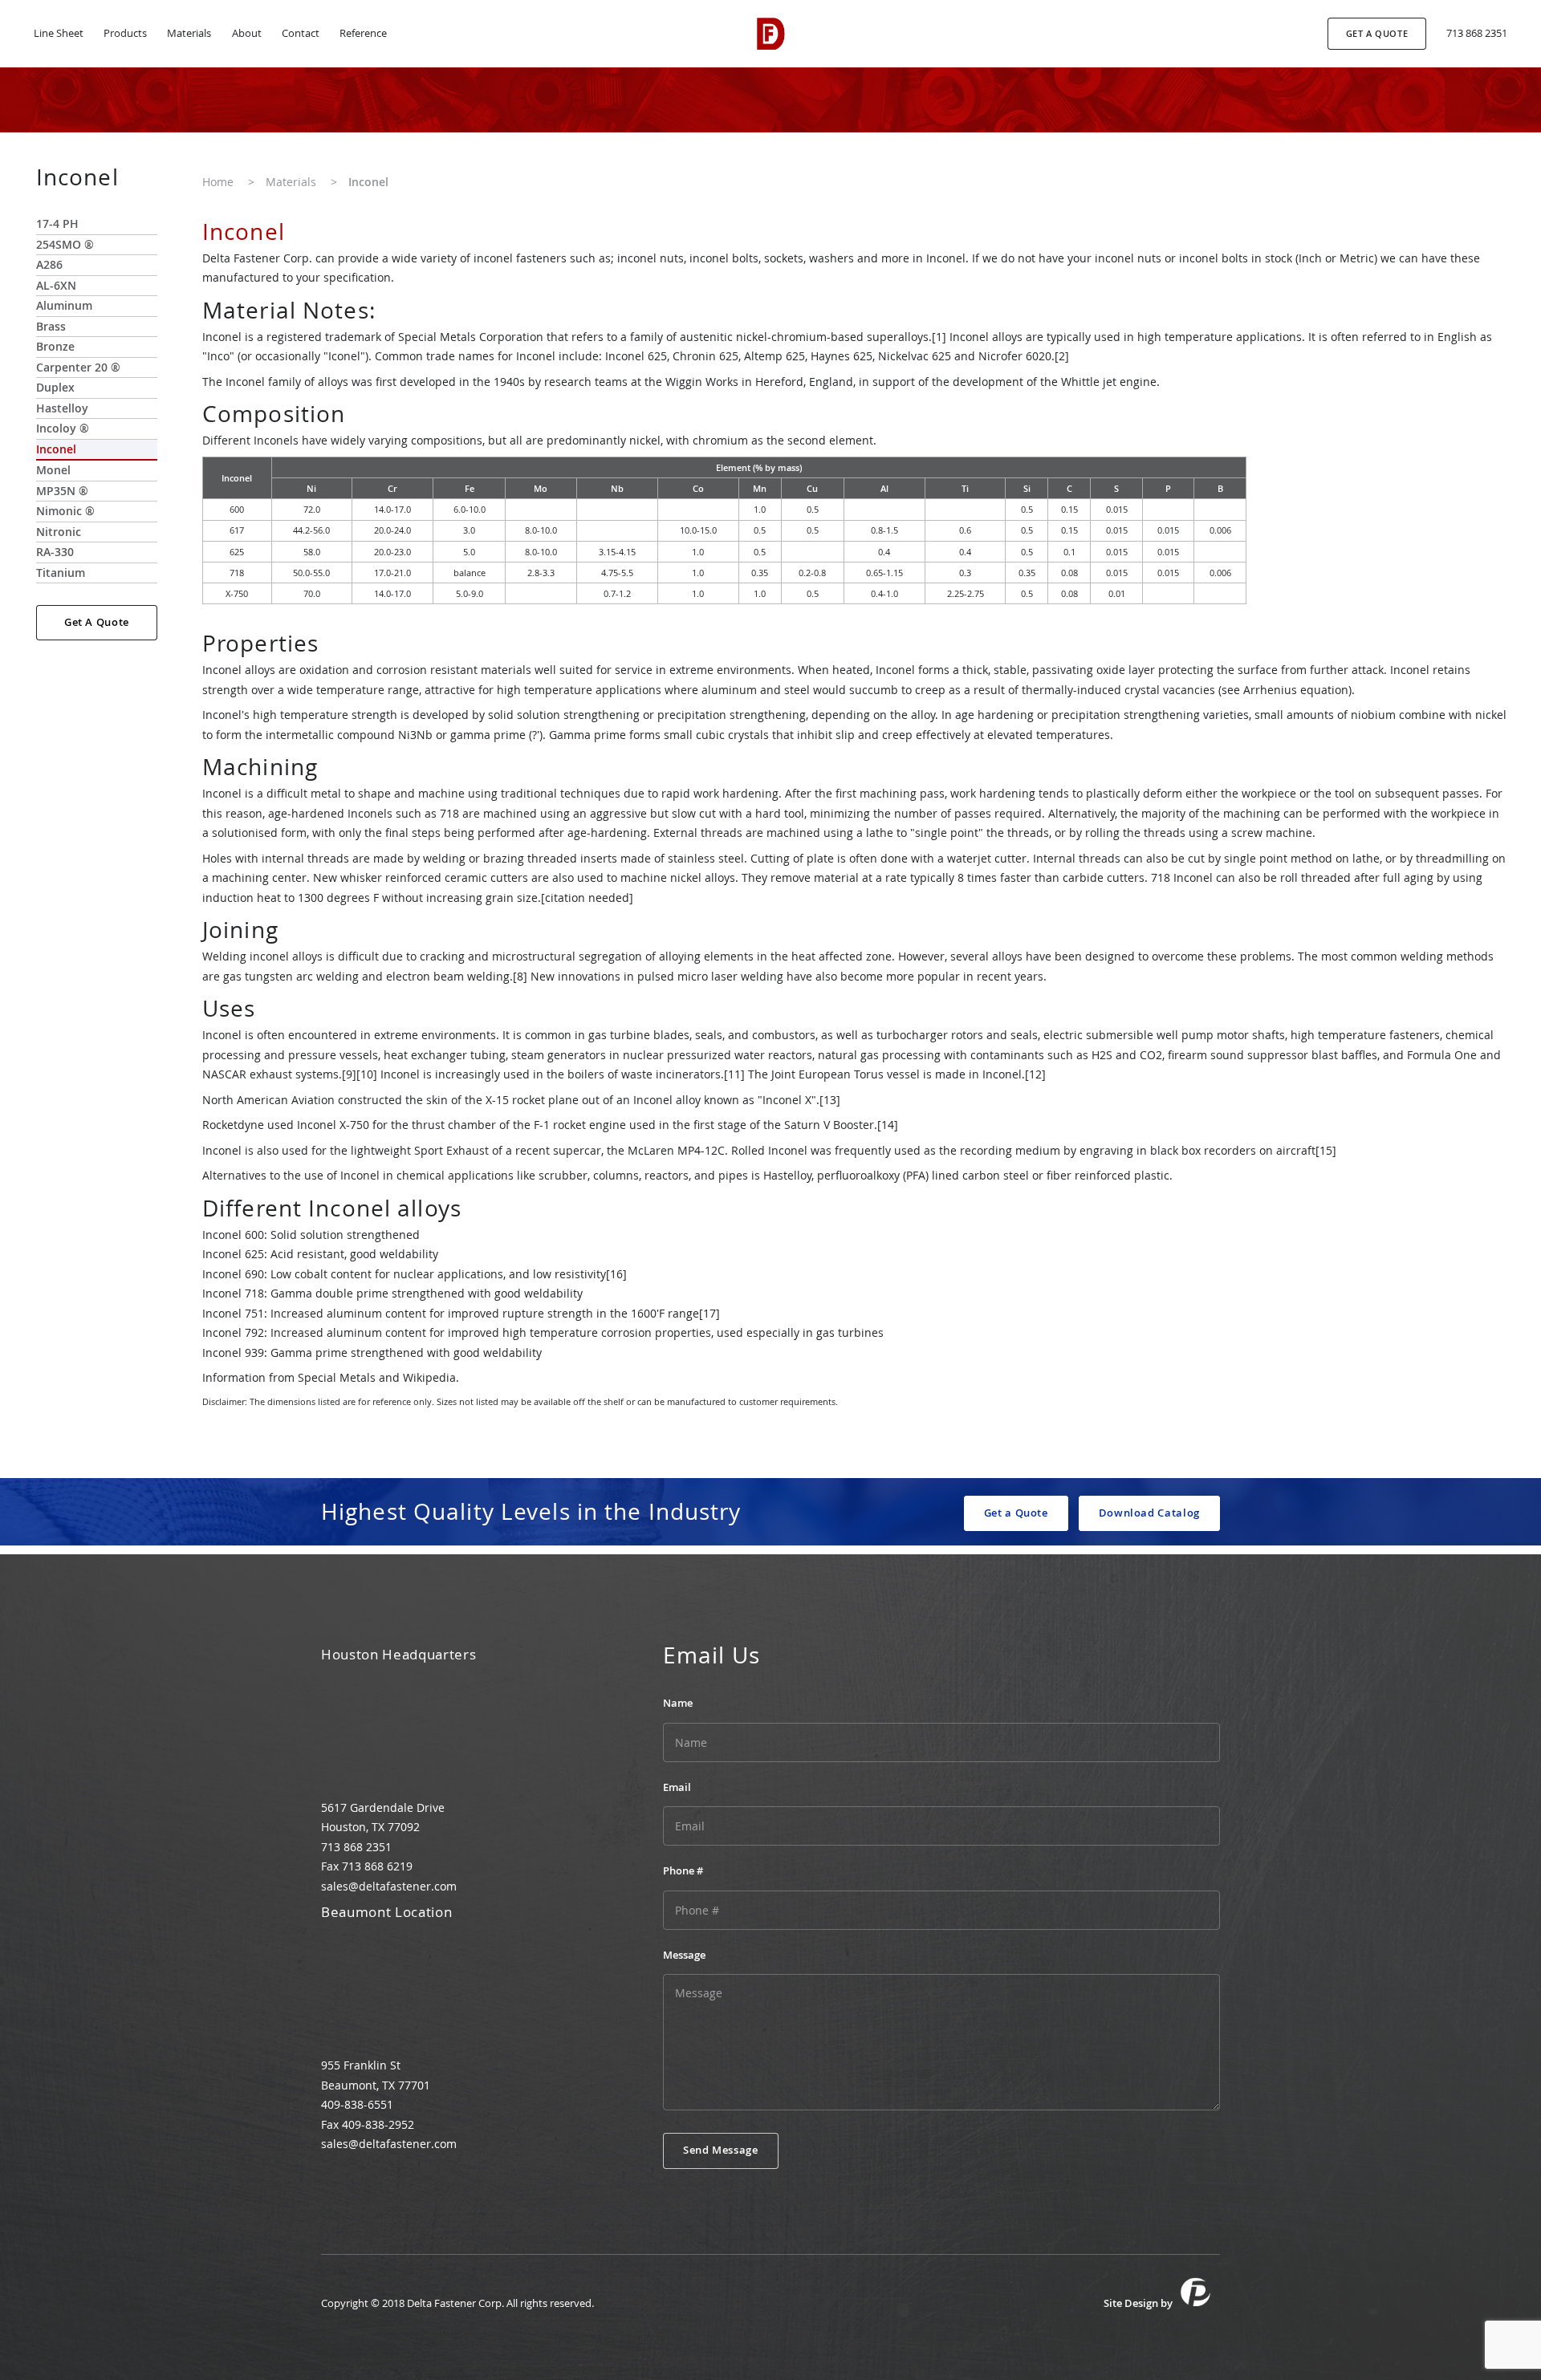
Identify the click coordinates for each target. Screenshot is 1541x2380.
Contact (301, 33)
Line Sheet (59, 33)
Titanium (61, 573)
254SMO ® (65, 244)
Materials (189, 33)
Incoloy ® (63, 428)
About (247, 33)
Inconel (56, 449)
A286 (49, 264)
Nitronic (59, 532)
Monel (53, 470)
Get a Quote (1016, 1513)
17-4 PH (57, 223)
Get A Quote (97, 622)
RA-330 (55, 552)
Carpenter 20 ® (78, 367)
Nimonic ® (65, 511)
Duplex (55, 387)
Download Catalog (1149, 1513)
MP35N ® (62, 491)
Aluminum (64, 305)
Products (125, 33)
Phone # (683, 1871)
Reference (363, 33)
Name (678, 1703)
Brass (51, 326)
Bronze (55, 346)
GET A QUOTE (1377, 33)
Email (677, 1787)
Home (218, 182)
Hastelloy (62, 408)
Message (684, 1955)
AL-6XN (56, 285)
